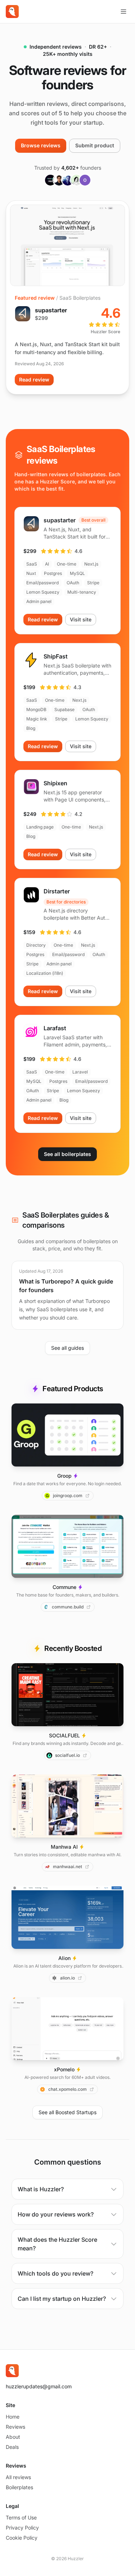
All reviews (18, 2477)
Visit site (81, 619)
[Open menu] (123, 12)
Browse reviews (41, 145)
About (13, 2437)
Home (13, 2417)
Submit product (95, 145)
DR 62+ (98, 47)
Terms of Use (21, 2517)
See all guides (67, 1348)
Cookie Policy (22, 2538)
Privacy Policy (22, 2528)
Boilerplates (19, 2487)
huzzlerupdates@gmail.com (39, 2386)
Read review (34, 380)
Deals (12, 2447)
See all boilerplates (67, 1154)
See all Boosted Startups (67, 2112)
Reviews (15, 2427)
